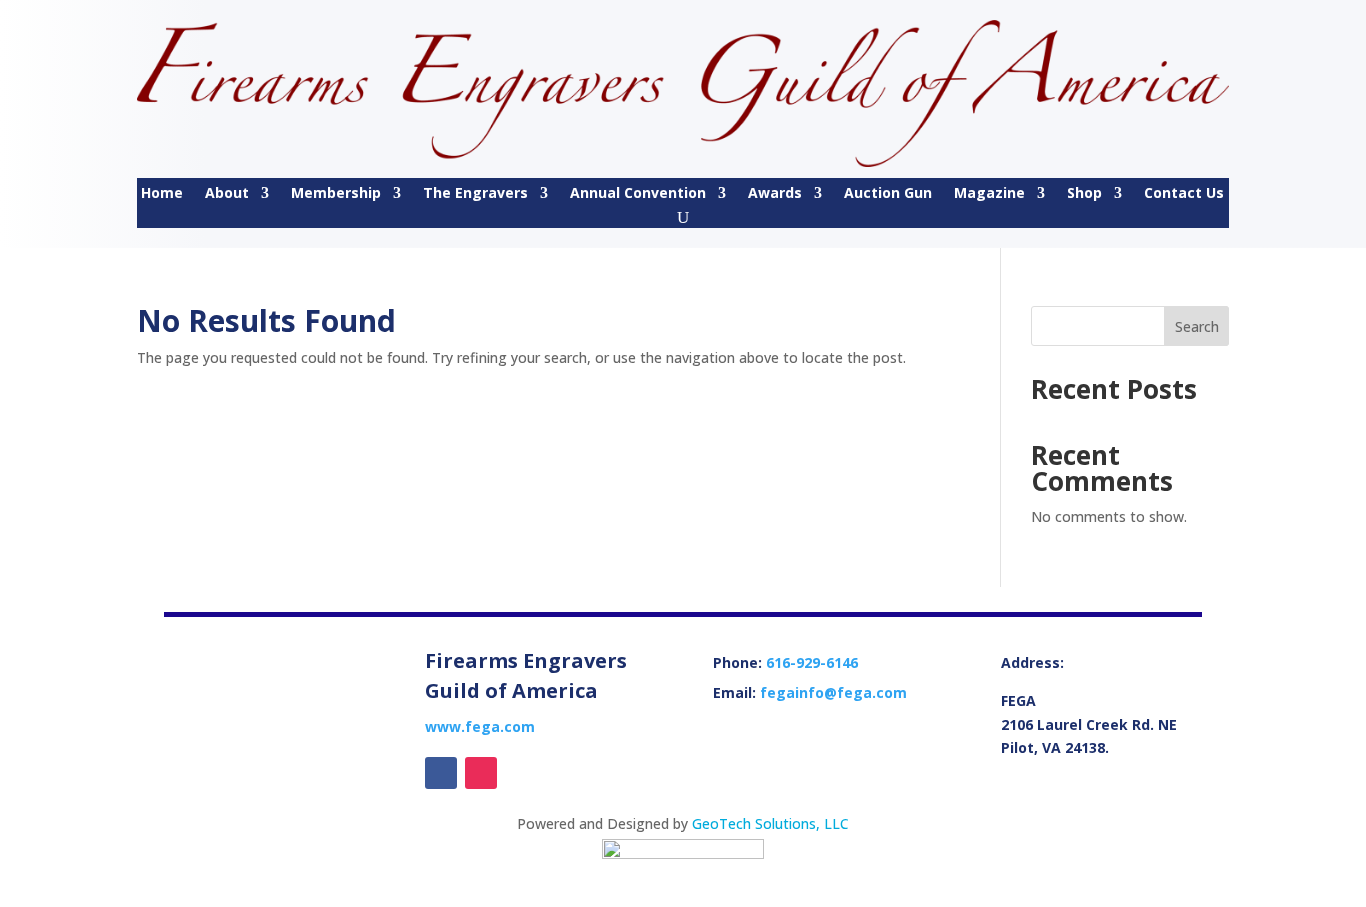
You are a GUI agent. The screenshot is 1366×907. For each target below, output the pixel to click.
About (227, 194)
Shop (1084, 194)
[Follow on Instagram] (481, 773)
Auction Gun (888, 194)
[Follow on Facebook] (441, 773)
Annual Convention (638, 194)
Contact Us (1184, 194)
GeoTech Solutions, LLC (770, 823)
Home (162, 194)
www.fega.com (480, 726)
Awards (775, 194)
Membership (336, 194)
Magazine (989, 194)
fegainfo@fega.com (833, 692)
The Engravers (475, 194)
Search (1197, 326)
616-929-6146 (812, 662)
